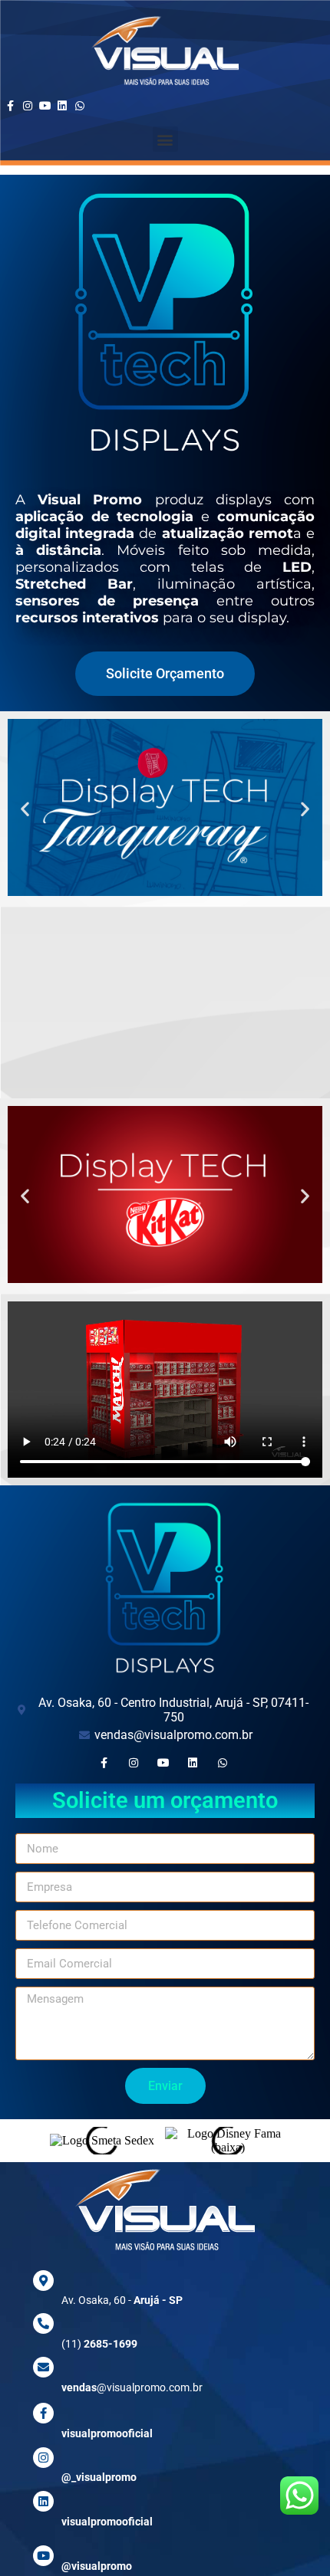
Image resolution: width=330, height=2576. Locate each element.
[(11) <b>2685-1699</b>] (43, 2323)
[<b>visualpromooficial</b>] (43, 2413)
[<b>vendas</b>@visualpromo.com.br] (43, 2367)
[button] (165, 139)
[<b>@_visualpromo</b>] (43, 2458)
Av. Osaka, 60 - (122, 2300)
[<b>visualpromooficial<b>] (43, 2501)
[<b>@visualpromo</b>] (43, 2556)
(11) (99, 2344)
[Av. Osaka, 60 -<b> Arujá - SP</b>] (43, 2281)
